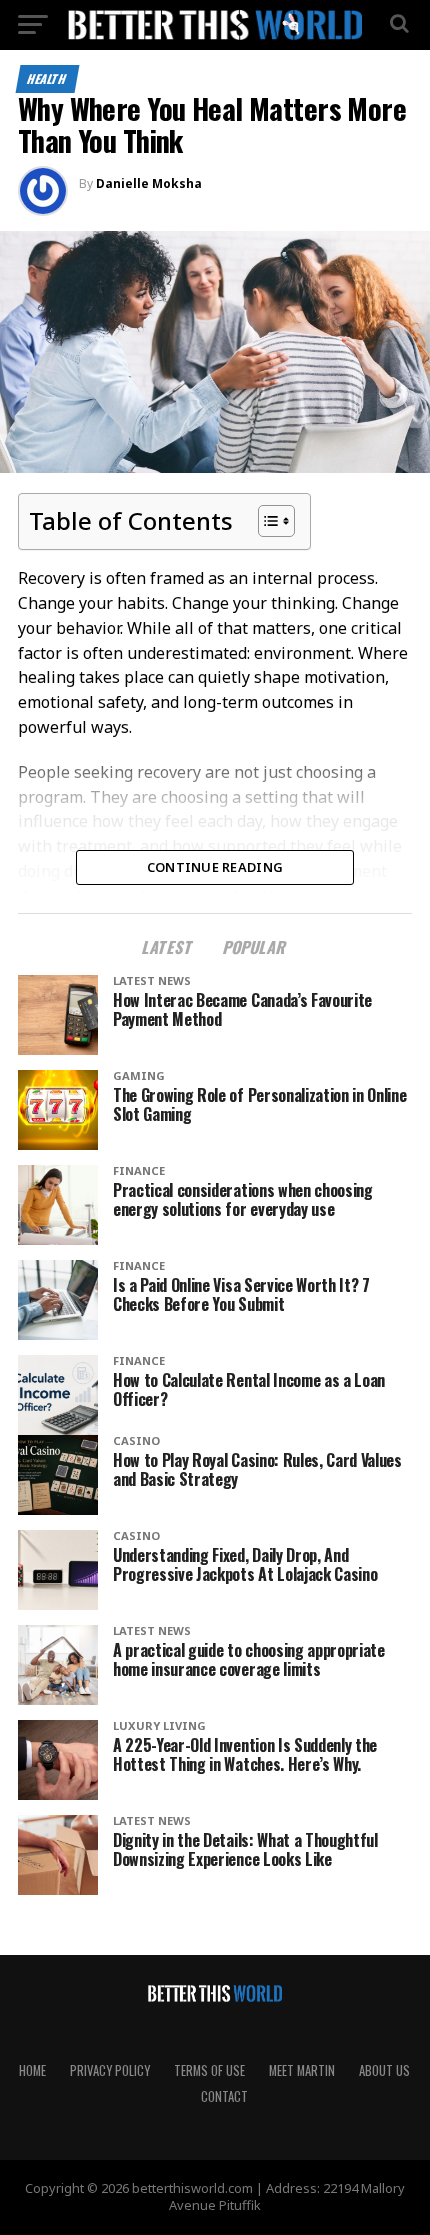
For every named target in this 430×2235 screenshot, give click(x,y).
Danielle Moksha (149, 183)
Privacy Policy (110, 2070)
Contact (224, 2096)
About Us (384, 2070)
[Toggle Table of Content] (266, 521)
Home (32, 2070)
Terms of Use (209, 2070)
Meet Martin (302, 2070)
